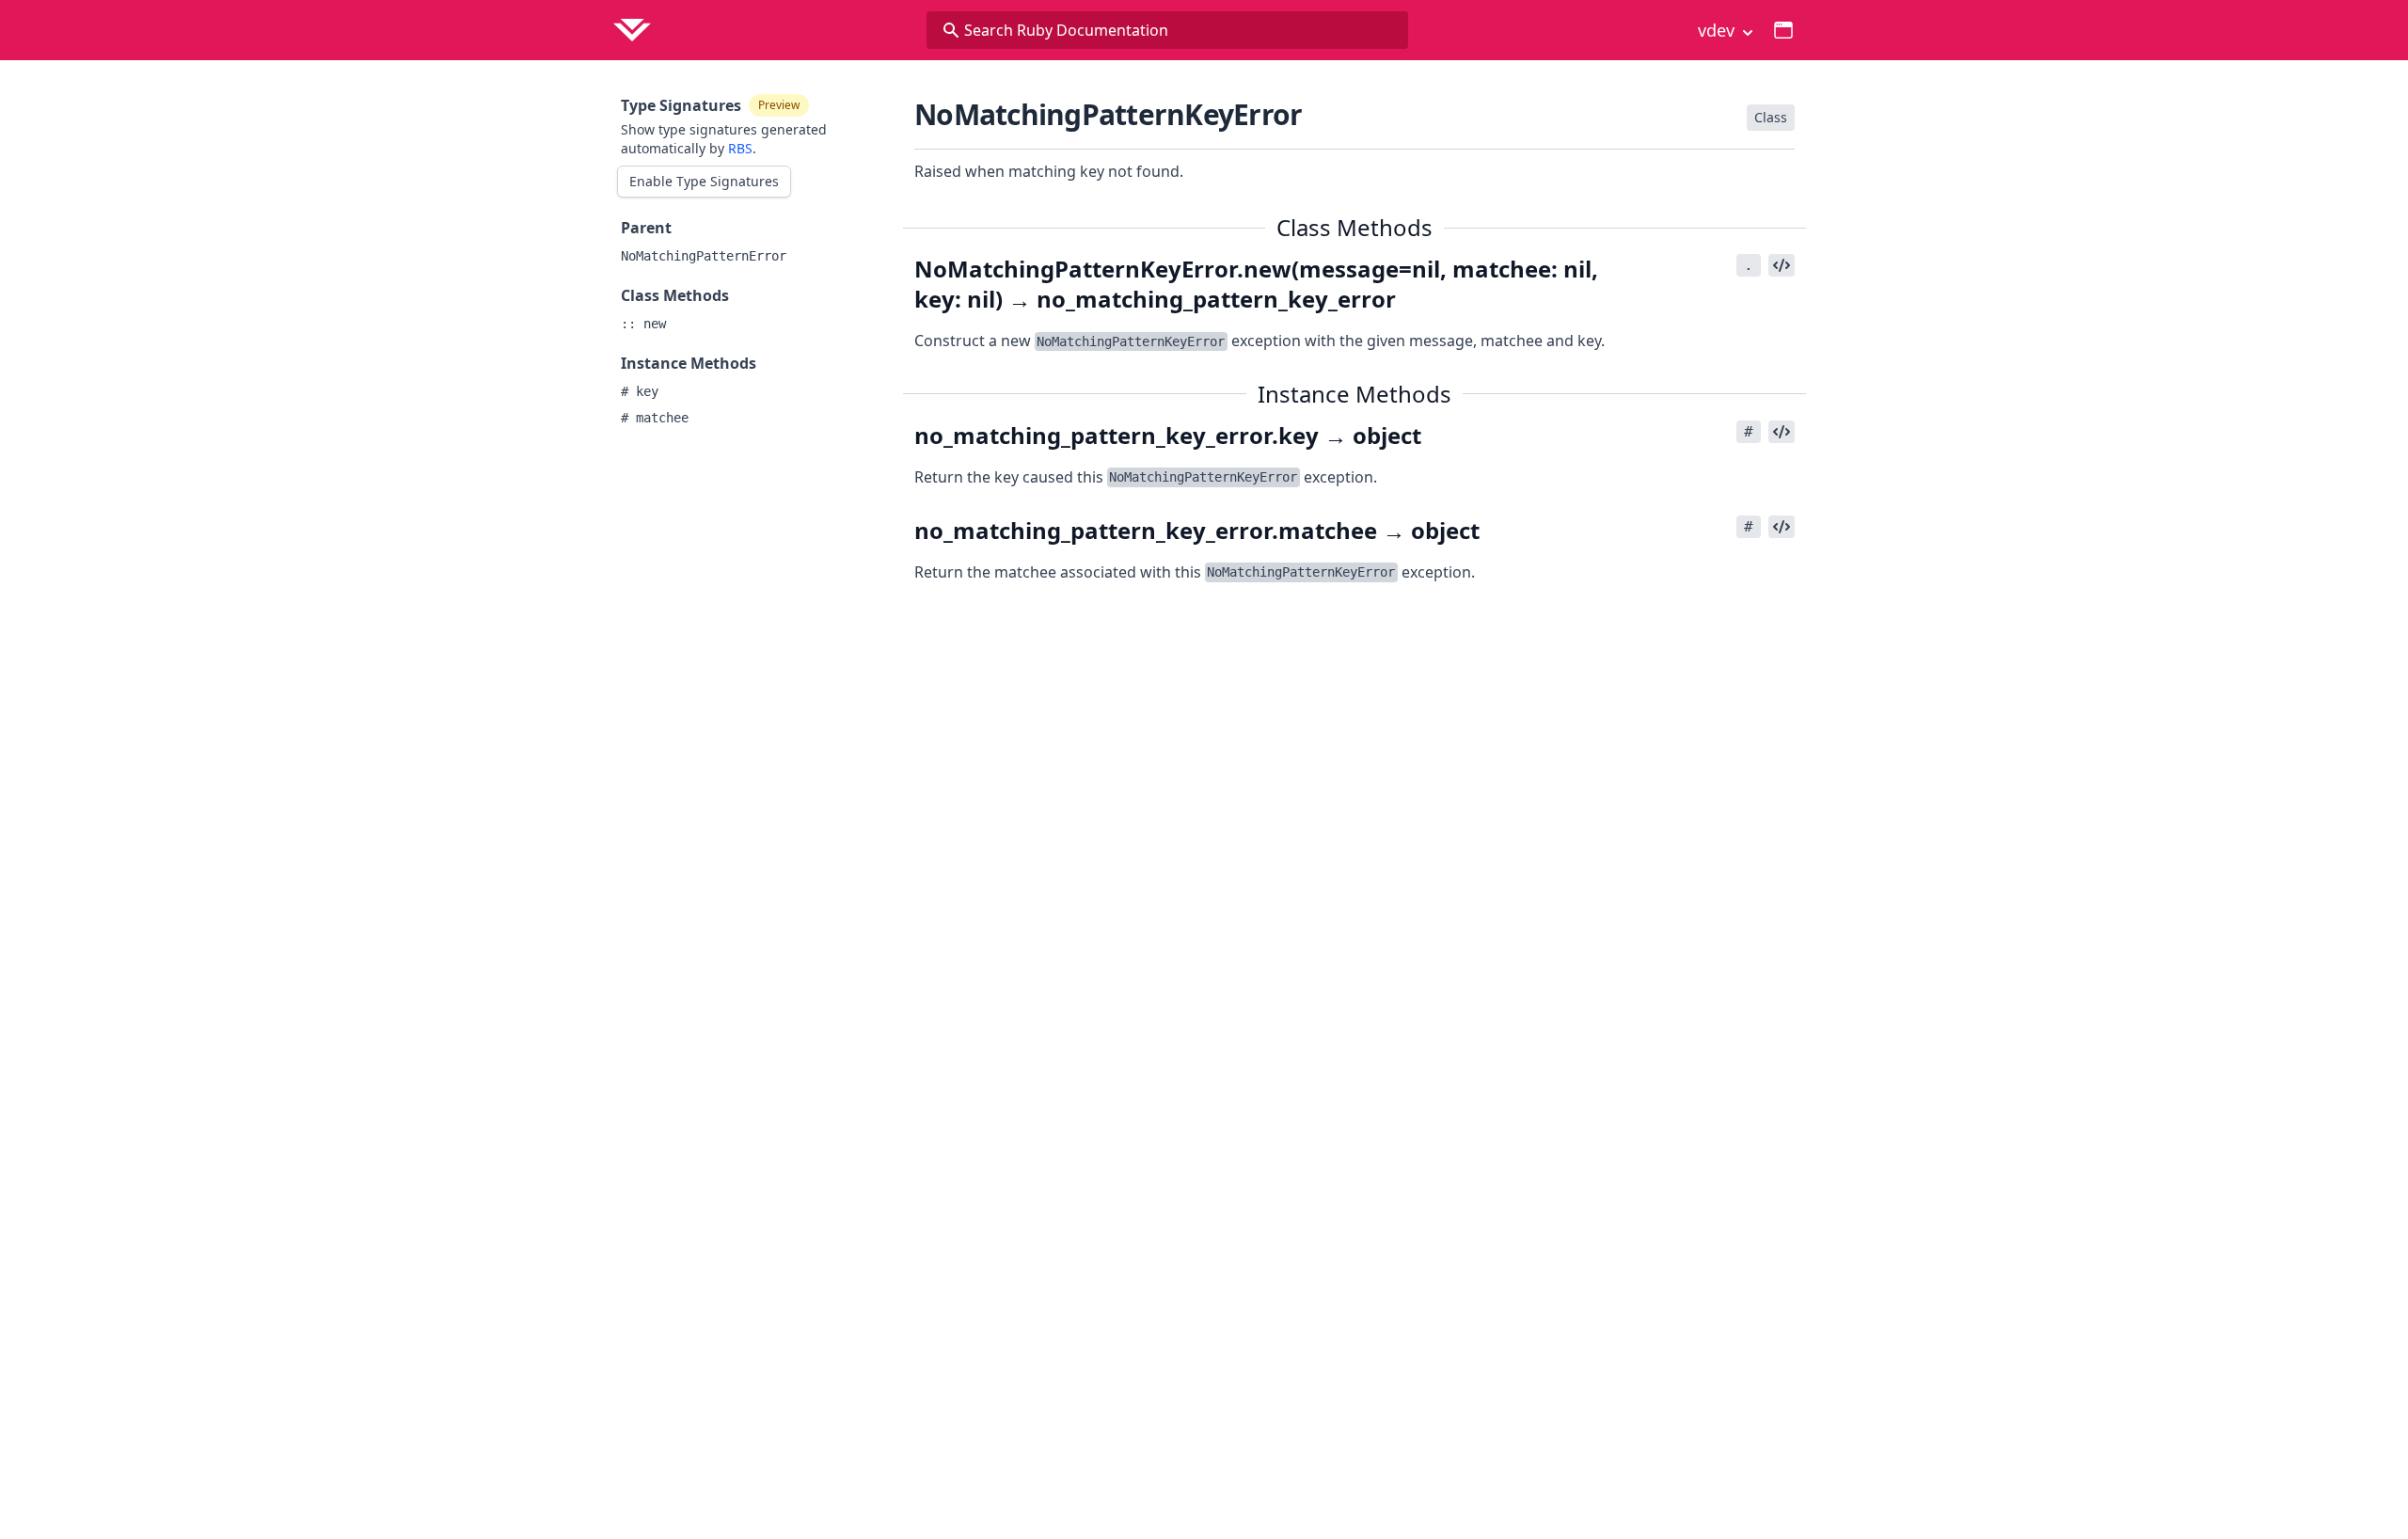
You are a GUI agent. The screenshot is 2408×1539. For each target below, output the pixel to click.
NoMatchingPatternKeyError (1108, 114)
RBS (740, 148)
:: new (643, 324)
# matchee (655, 418)
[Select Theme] (1783, 30)
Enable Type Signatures (704, 181)
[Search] (951, 30)
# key (640, 391)
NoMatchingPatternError (704, 256)
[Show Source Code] (1782, 265)
